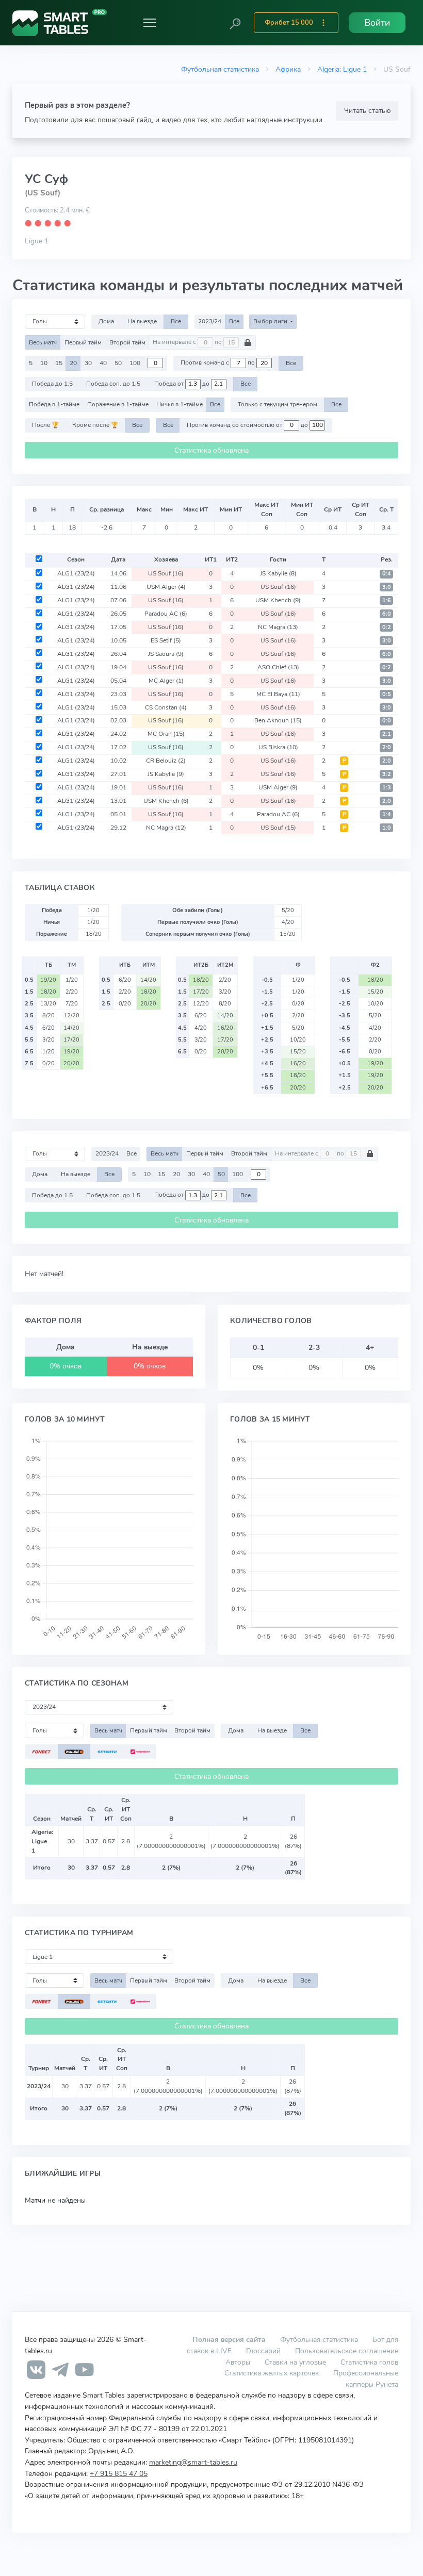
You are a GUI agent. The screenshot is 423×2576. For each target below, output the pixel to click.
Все (176, 321)
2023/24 (210, 321)
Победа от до (183, 384)
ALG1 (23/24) (76, 573)
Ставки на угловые (295, 2362)
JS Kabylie (278, 573)
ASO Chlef (278, 667)
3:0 (387, 587)
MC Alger (166, 681)
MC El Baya (278, 694)
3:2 (387, 774)
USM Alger (166, 587)
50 (118, 363)
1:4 (387, 814)
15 (59, 363)
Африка (288, 69)
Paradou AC (166, 614)
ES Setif (166, 640)
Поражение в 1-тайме (118, 404)
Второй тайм (127, 342)
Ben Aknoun (278, 720)
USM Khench (278, 600)
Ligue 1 (37, 241)
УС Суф (46, 179)
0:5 (387, 694)
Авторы (238, 2362)
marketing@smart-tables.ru (193, 2462)
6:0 (387, 614)
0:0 (387, 721)
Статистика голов (369, 2362)
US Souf (166, 573)
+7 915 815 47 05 (119, 2473)
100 (135, 363)
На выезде (142, 321)
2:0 (387, 747)
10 (44, 363)
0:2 (387, 627)
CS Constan (166, 707)
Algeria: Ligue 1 (342, 69)
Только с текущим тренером (278, 404)
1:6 (387, 600)
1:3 (387, 788)
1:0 (387, 828)
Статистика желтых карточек (272, 2373)
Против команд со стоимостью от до (248, 425)
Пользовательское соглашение (347, 2351)
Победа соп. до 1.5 (113, 384)
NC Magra (278, 627)
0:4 (387, 574)
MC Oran (166, 734)
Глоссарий (263, 2351)
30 (88, 363)
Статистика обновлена (211, 450)
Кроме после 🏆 (95, 425)
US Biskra (278, 747)
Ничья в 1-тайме (180, 404)
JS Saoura (166, 654)
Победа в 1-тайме (54, 404)
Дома (106, 321)
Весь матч (43, 342)
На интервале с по (188, 342)
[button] (235, 23)
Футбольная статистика (220, 69)
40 (103, 363)
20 (73, 363)
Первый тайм (83, 342)
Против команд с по (218, 363)
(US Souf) (43, 193)
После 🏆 (45, 425)
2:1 (387, 734)
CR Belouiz (166, 761)
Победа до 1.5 (52, 384)
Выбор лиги (271, 321)
